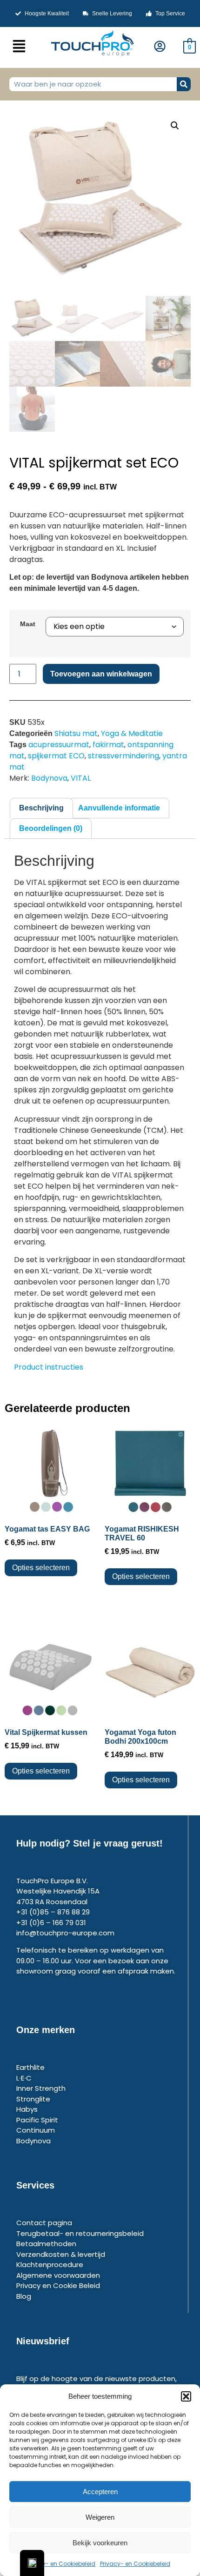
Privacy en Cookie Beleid (58, 2285)
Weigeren (100, 2517)
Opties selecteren (41, 1568)
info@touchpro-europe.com (65, 1933)
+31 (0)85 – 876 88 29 (53, 1912)
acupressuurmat (59, 745)
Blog (24, 2296)
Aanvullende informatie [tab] (119, 808)
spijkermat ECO (56, 756)
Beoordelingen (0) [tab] (51, 828)
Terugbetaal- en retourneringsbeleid (80, 2233)
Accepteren (100, 2492)
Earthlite (30, 2067)
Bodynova (49, 778)
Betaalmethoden (46, 2244)
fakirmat (108, 745)
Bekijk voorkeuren (100, 2543)
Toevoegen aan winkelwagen (101, 674)
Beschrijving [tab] (41, 808)
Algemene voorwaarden (58, 2275)
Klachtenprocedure (50, 2265)
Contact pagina (44, 2223)
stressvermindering (123, 756)
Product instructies (49, 1367)
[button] (186, 2396)
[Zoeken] (184, 84)
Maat (28, 624)
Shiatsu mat (76, 733)
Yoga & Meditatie (132, 733)
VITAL (81, 778)
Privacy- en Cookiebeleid (60, 2564)
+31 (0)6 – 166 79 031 (51, 1923)
